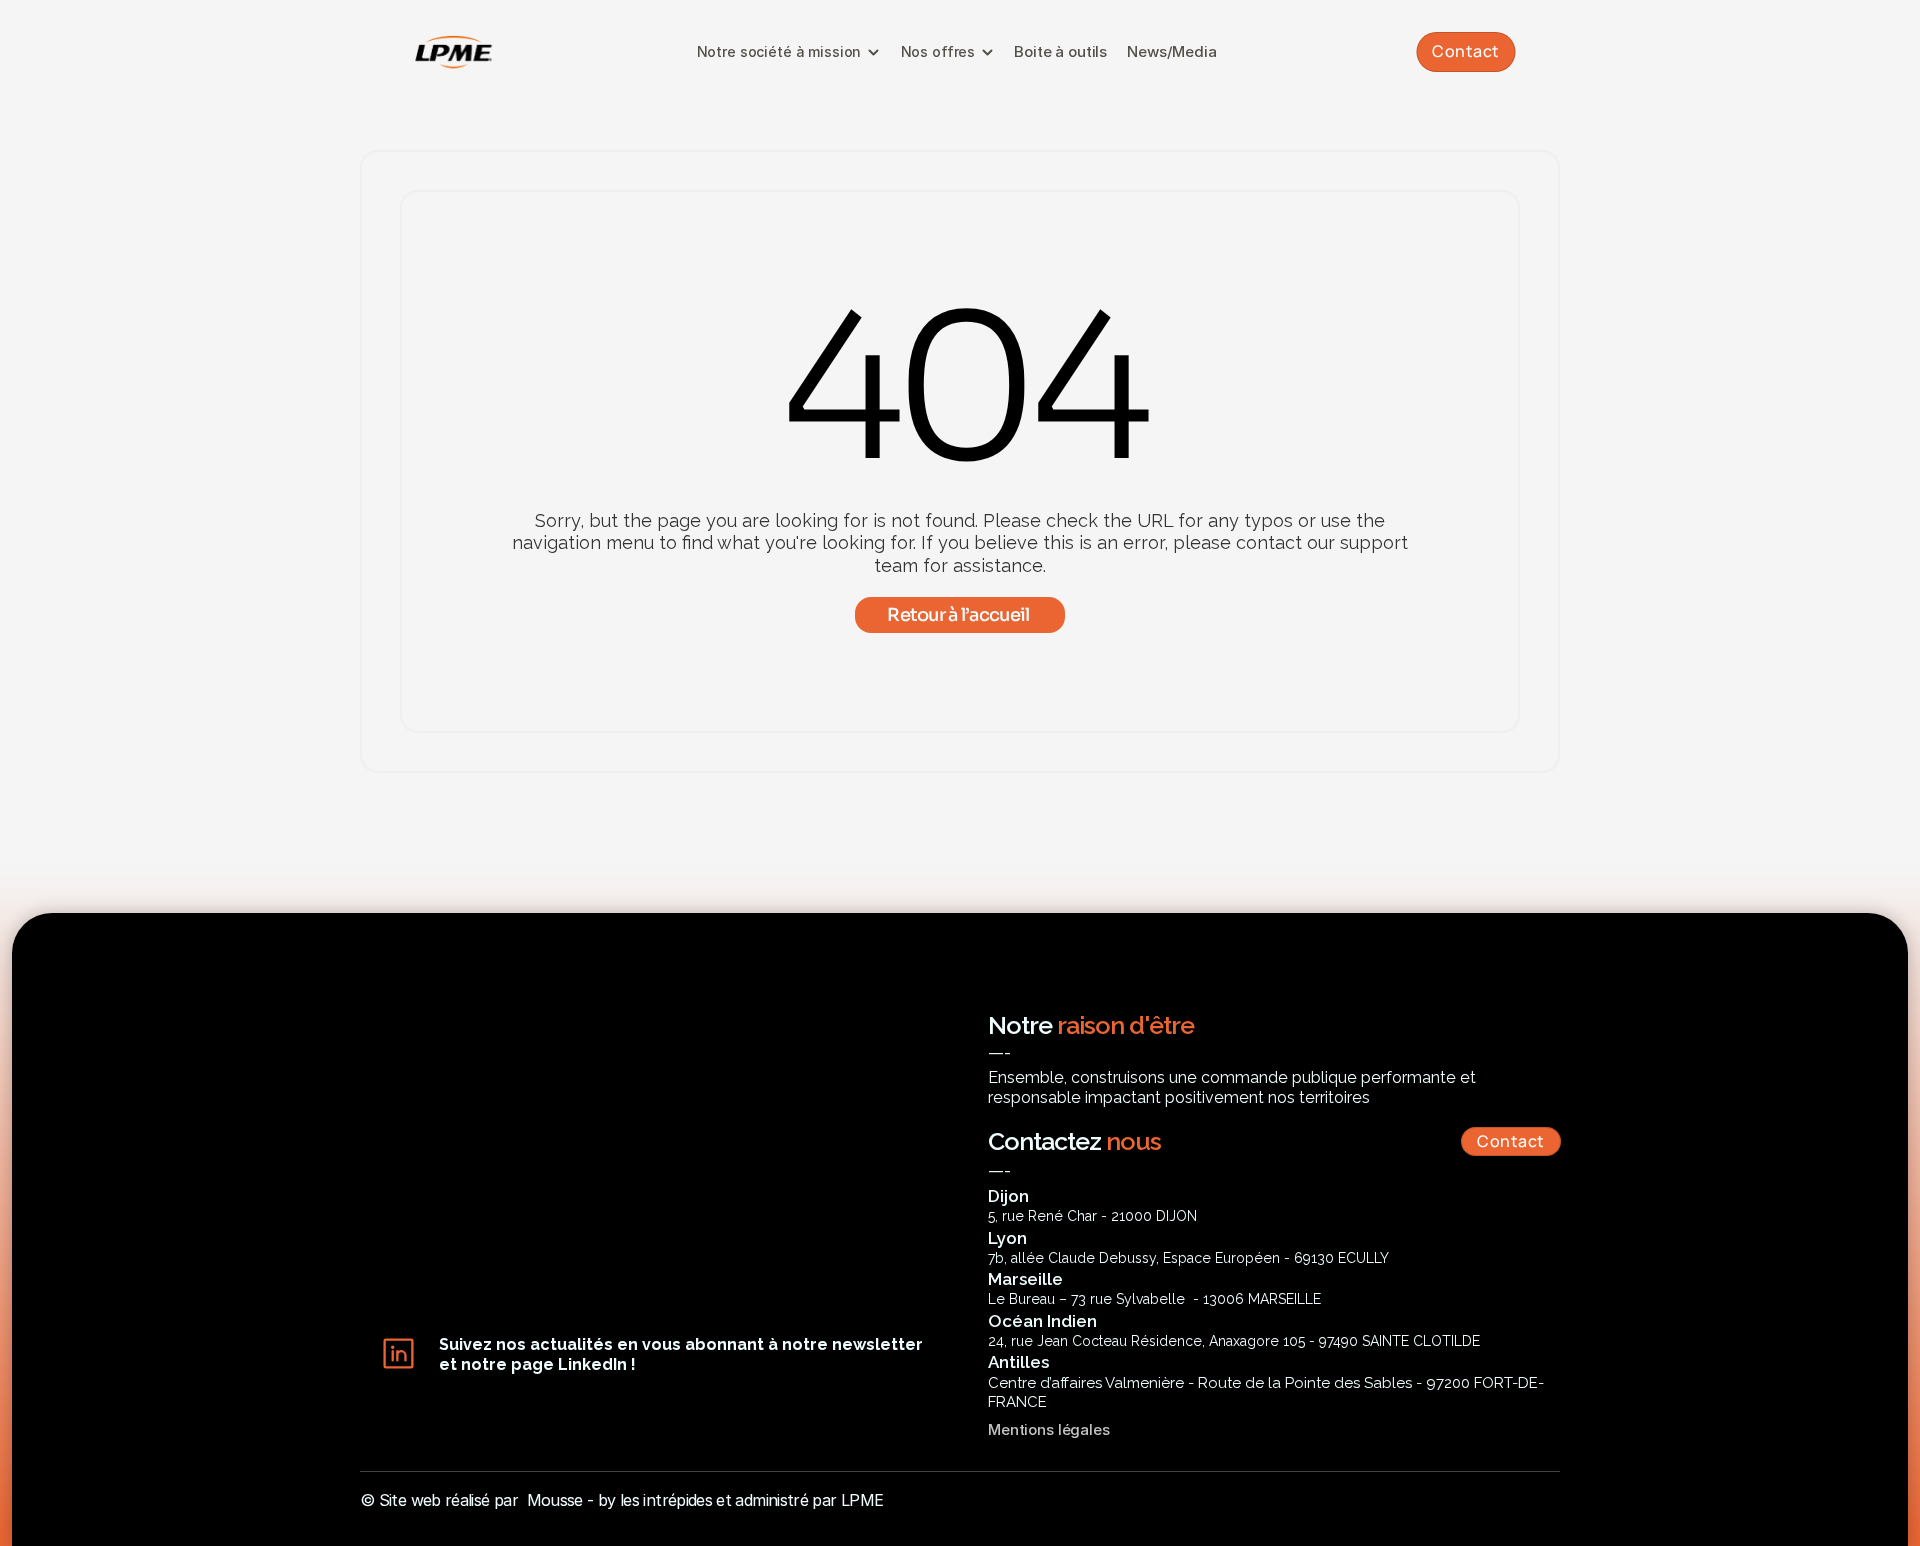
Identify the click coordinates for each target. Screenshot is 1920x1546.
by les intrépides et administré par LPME (740, 1500)
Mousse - (560, 1500)
